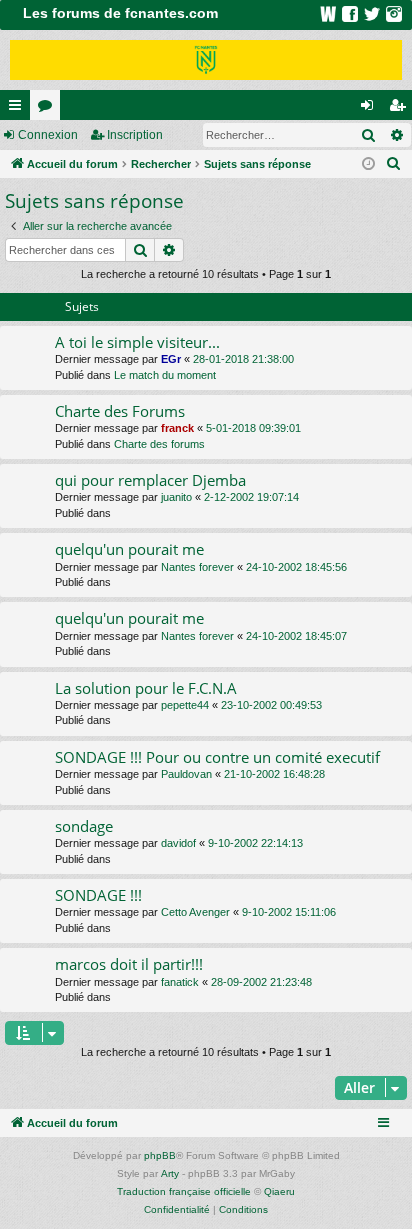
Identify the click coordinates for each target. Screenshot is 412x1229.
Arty (170, 1173)
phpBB (160, 1155)
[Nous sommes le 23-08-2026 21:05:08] (368, 164)
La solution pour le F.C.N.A (146, 688)
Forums (49, 109)
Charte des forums (159, 444)
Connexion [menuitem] (371, 109)
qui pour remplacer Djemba (150, 480)
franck (177, 428)
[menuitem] (394, 164)
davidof (178, 843)
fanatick (180, 982)
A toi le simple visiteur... (137, 342)
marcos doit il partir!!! (129, 964)
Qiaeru (279, 1191)
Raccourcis (19, 109)
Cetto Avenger (195, 912)
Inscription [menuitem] (401, 109)
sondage (84, 826)
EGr (171, 359)
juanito (176, 497)
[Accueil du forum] (206, 60)
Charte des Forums (120, 411)
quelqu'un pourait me (129, 549)
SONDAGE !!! (98, 895)
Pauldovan (186, 774)
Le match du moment (165, 375)
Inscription (135, 135)
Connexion (48, 135)
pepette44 (185, 705)
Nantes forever (197, 567)
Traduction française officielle (184, 1191)
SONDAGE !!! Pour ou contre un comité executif (217, 757)
